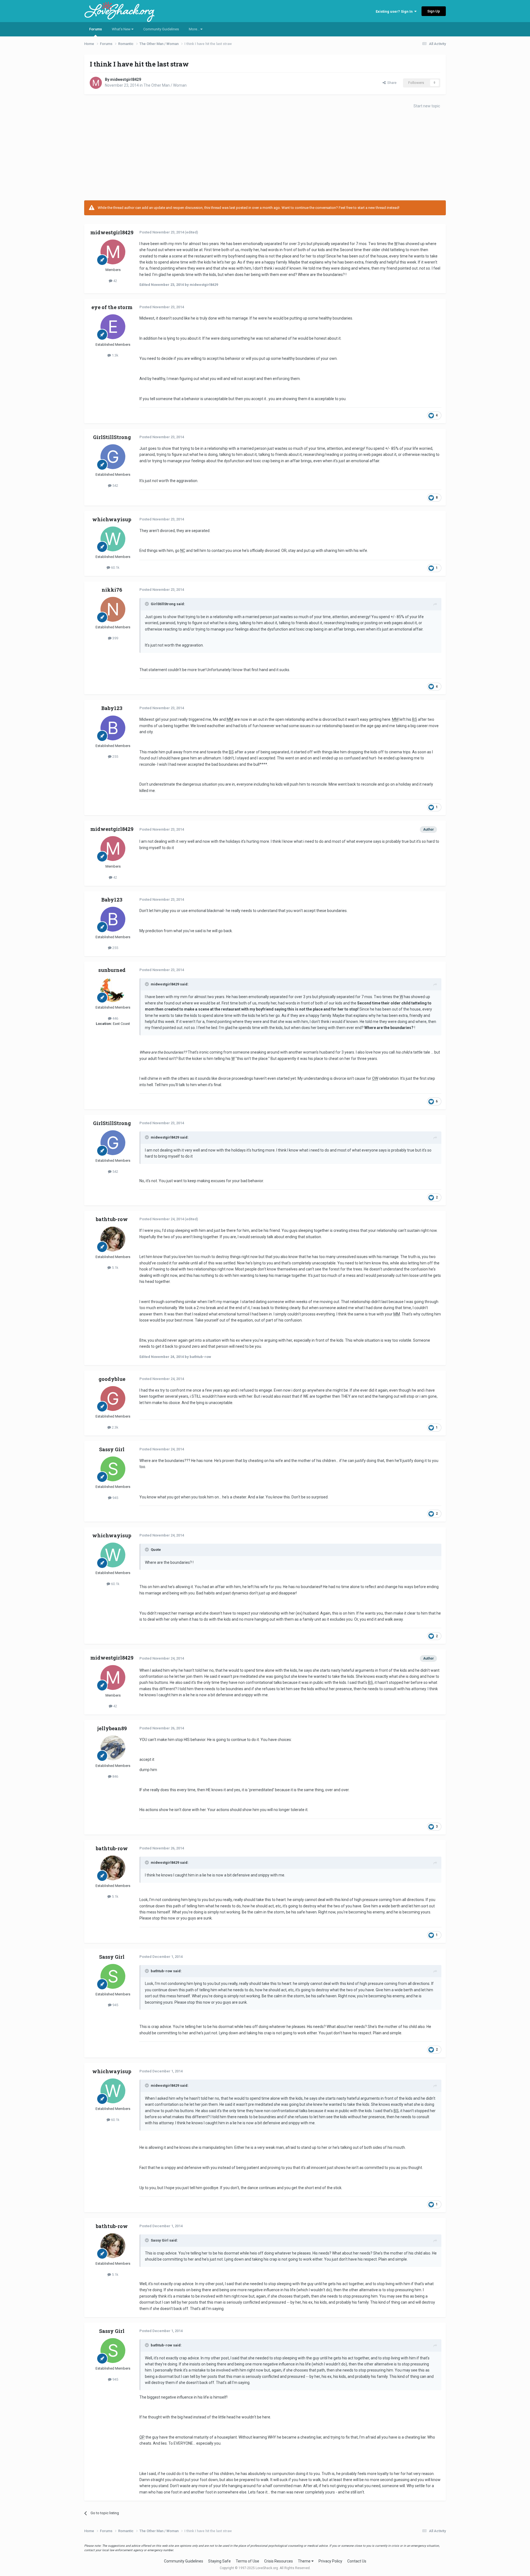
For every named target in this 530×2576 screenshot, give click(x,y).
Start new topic (427, 106)
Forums (96, 29)
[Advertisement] (265, 156)
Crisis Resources (279, 2561)
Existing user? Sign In (395, 11)
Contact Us (357, 2561)
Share (391, 83)
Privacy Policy (330, 2561)
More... (195, 29)
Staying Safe (219, 2561)
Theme (305, 2561)
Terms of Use (247, 2561)
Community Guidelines (161, 29)
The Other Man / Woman (165, 85)
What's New (122, 29)
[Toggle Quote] (147, 604)
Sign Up (434, 11)
